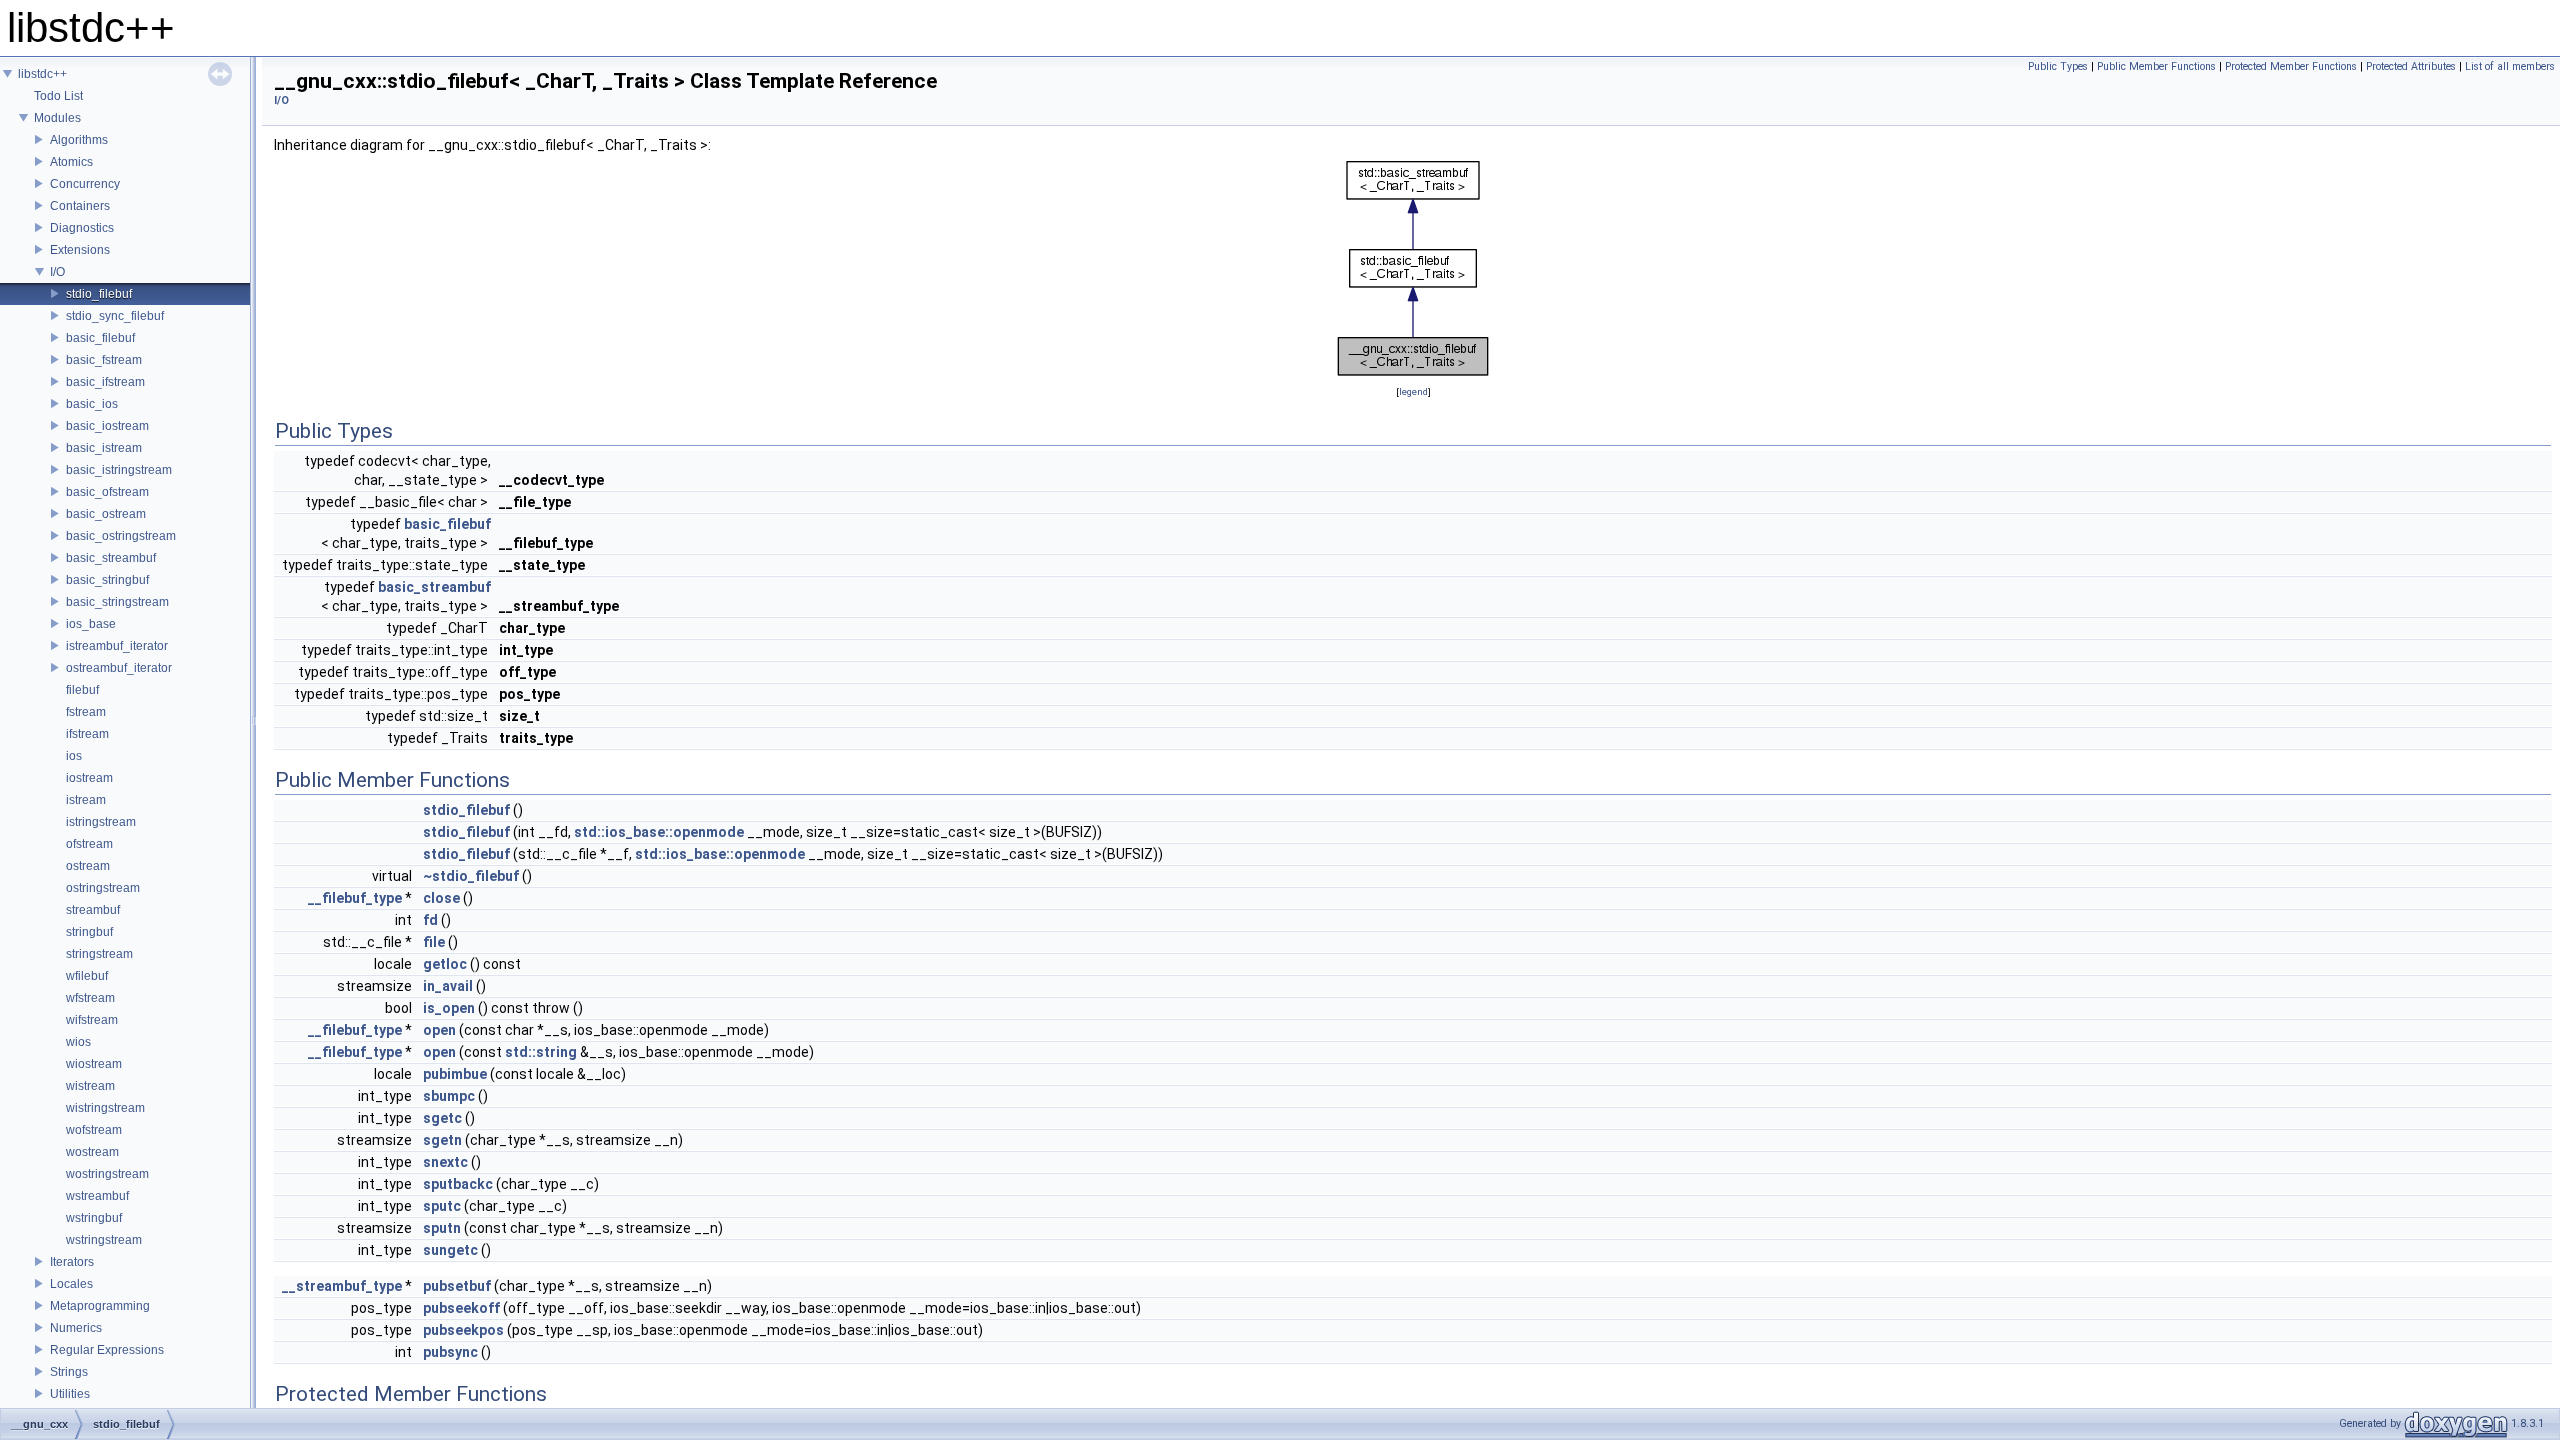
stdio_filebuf (99, 294)
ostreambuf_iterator (119, 668)
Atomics (71, 162)
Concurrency (85, 184)
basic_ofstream (107, 492)
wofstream (94, 1130)
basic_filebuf (100, 338)
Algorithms (79, 140)
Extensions (80, 250)
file (434, 942)
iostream (89, 778)
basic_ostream (106, 514)
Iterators (72, 1262)
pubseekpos (463, 1330)
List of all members (2510, 66)
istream (86, 800)
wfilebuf (87, 976)
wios (78, 1042)
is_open (449, 1008)
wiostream (94, 1064)
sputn (442, 1228)
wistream (90, 1086)
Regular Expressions (107, 1350)
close (441, 898)
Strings (69, 1372)
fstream (86, 712)
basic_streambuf (111, 558)
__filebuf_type (355, 898)
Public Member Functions (2156, 66)
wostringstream (107, 1174)
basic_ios (92, 404)
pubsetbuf (457, 1286)
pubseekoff (461, 1308)
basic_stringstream (117, 602)
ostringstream (103, 888)
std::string (541, 1052)
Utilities (70, 1394)
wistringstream (105, 1108)
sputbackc (458, 1184)
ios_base (91, 624)
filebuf (82, 690)
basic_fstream (104, 360)
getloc (445, 964)
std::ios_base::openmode (659, 832)
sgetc (442, 1118)
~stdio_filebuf (471, 876)
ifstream (87, 734)
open (439, 1030)
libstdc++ (42, 74)
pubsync (450, 1352)
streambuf (93, 910)
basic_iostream (107, 426)
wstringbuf (94, 1218)
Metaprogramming (100, 1306)
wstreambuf (97, 1196)
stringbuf (89, 932)
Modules (57, 118)
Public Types (2058, 66)
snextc (445, 1162)
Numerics (76, 1328)
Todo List (58, 96)
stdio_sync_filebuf (115, 316)
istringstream (101, 822)
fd (430, 920)
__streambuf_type (342, 1286)
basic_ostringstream (121, 536)
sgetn (442, 1140)
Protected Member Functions (2291, 66)
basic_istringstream (119, 470)
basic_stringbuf (107, 580)
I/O (57, 272)
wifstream (92, 1020)
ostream (88, 866)
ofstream (89, 844)
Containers (80, 206)
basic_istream (104, 448)
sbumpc (449, 1096)
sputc (442, 1206)
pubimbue (455, 1074)
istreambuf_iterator (117, 646)
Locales (71, 1284)
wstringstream (104, 1240)
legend (1413, 391)
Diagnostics (82, 228)
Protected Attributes (2411, 66)
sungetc (450, 1250)
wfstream (90, 998)
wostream (92, 1152)
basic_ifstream (105, 382)
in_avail (448, 986)
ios (74, 756)
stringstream (99, 954)
